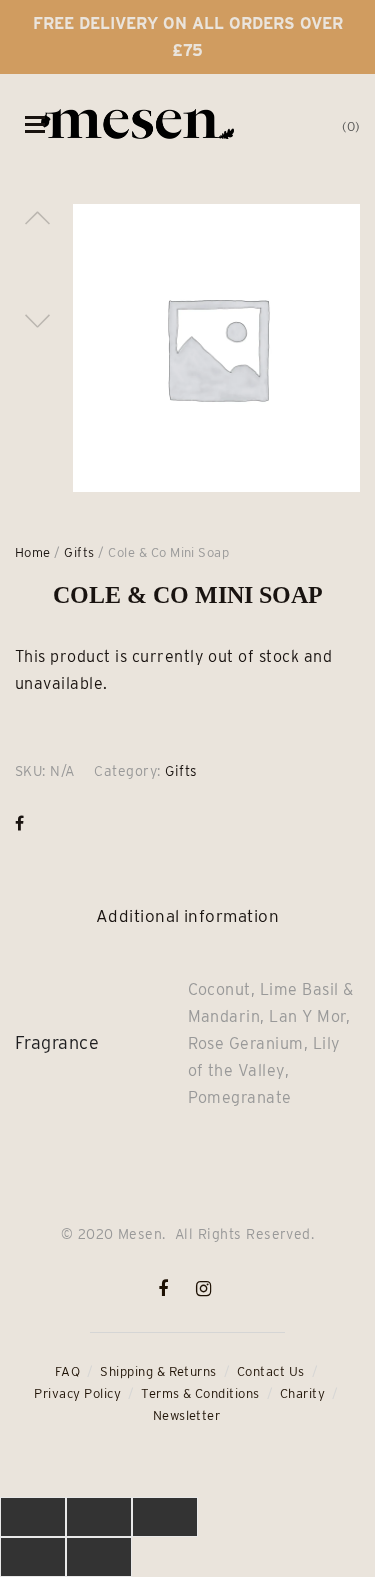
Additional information (188, 916)
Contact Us (271, 1371)
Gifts (79, 552)
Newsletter (187, 1415)
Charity (302, 1393)
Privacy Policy (77, 1393)
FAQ (67, 1371)
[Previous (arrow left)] (33, 1557)
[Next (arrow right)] (99, 1557)
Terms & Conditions (200, 1393)
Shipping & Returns (158, 1371)
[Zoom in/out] (165, 1517)
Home (33, 552)
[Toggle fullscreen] (99, 1517)
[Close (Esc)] (33, 1517)
